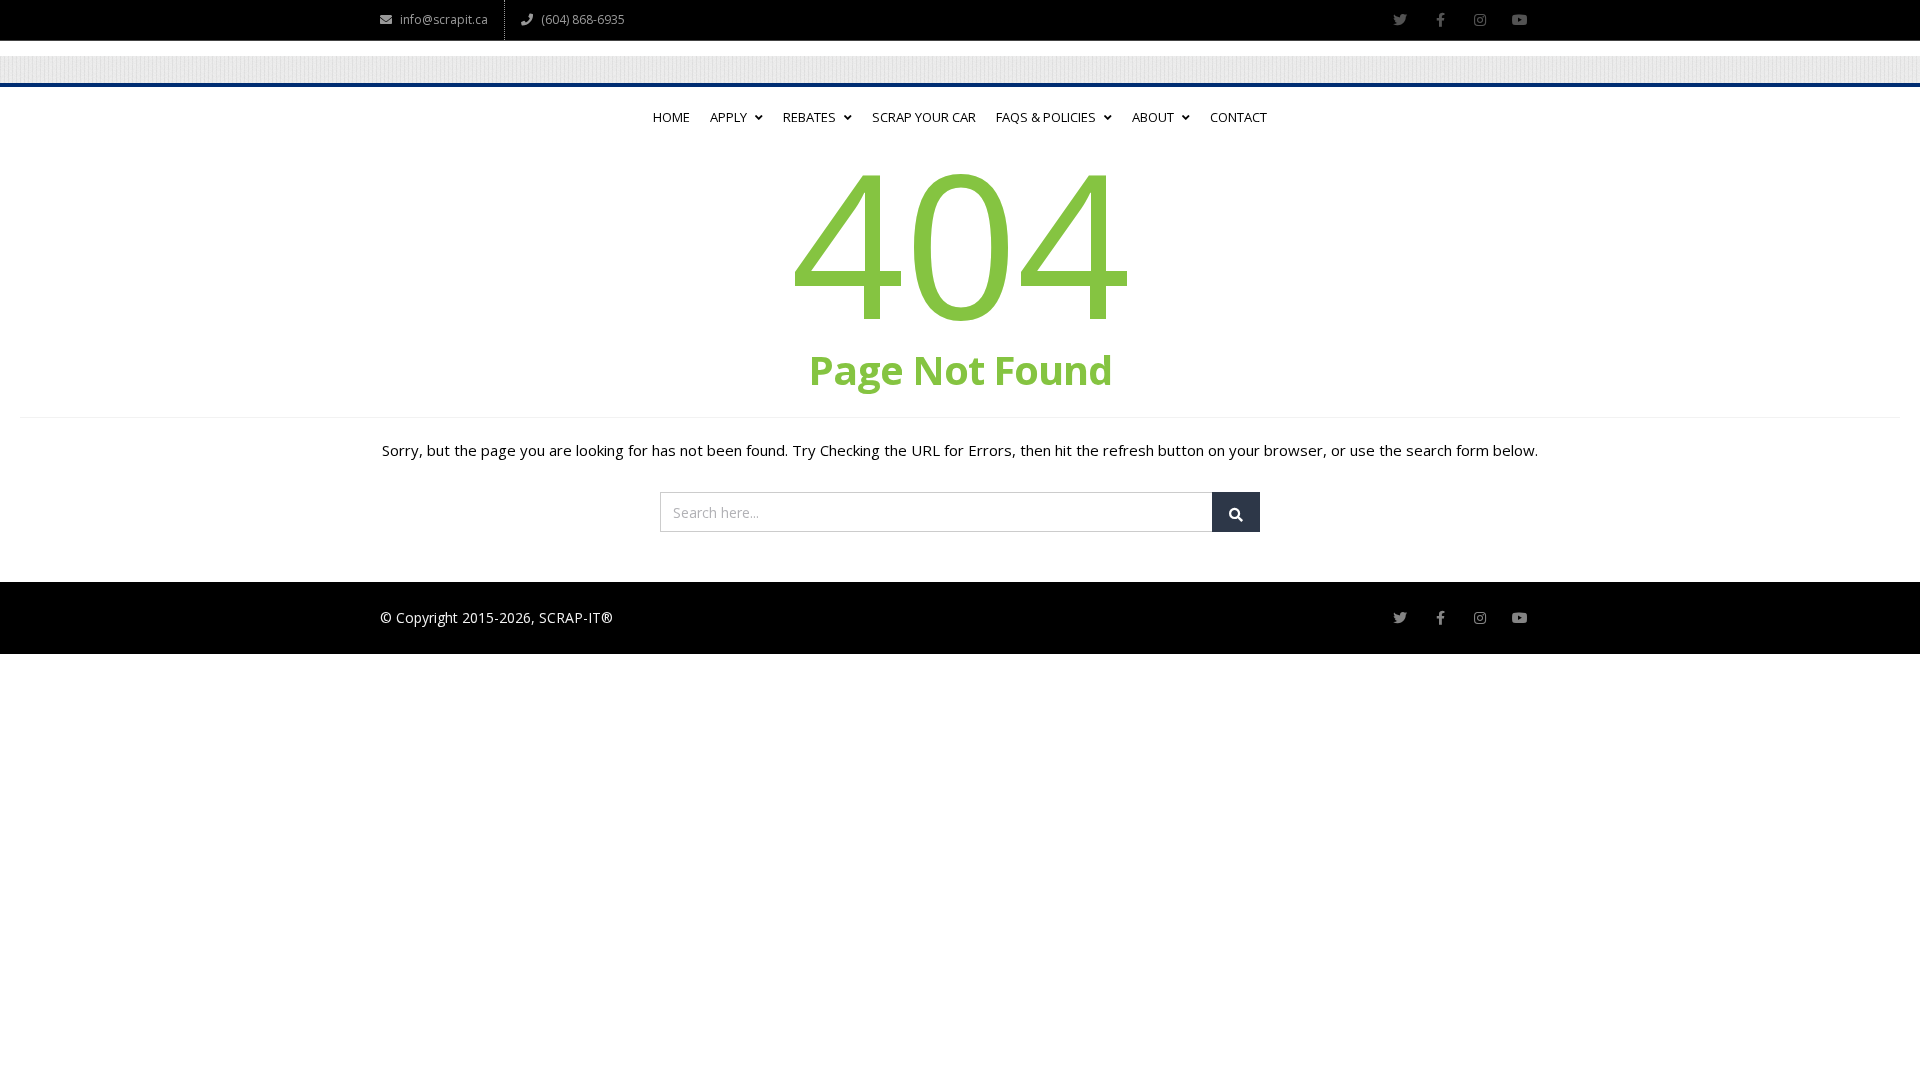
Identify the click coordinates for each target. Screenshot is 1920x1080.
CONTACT (1238, 117)
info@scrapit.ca (444, 19)
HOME (671, 117)
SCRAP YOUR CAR (924, 117)
